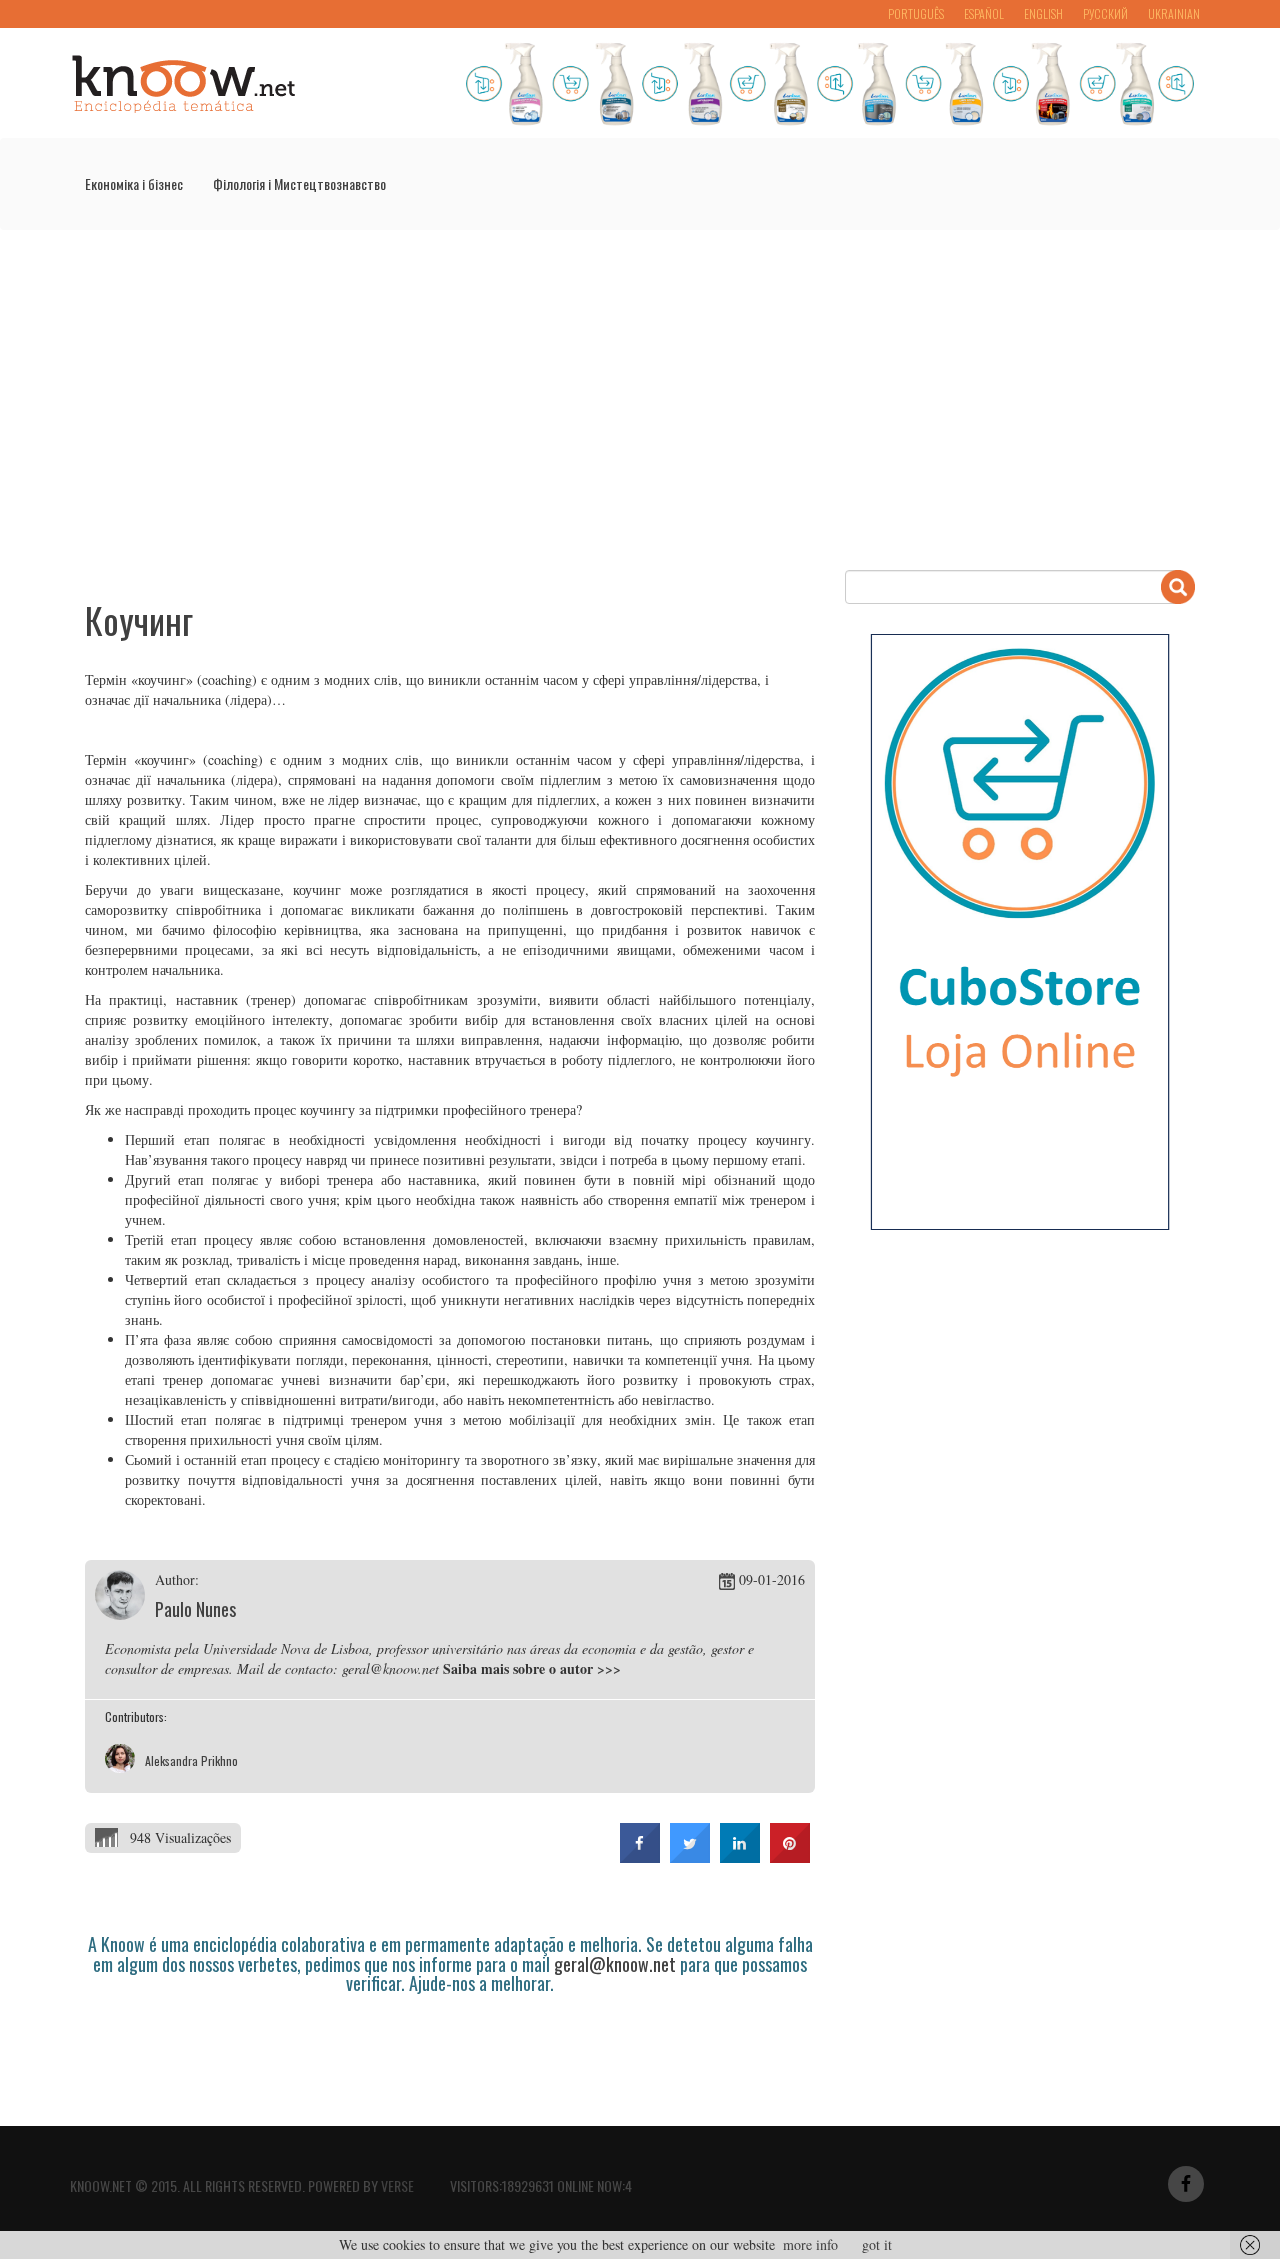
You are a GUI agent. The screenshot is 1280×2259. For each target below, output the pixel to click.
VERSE (397, 2185)
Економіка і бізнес (134, 183)
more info (810, 2244)
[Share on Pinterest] (790, 1857)
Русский (1105, 13)
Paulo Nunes (195, 1609)
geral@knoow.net (615, 1964)
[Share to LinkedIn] (740, 1857)
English (1043, 13)
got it (877, 2244)
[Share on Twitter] (690, 1857)
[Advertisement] (640, 400)
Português (916, 13)
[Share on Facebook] (640, 1857)
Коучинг (139, 619)
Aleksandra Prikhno (191, 1760)
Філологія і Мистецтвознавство (299, 183)
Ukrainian (1174, 13)
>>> (609, 1668)
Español (984, 13)
